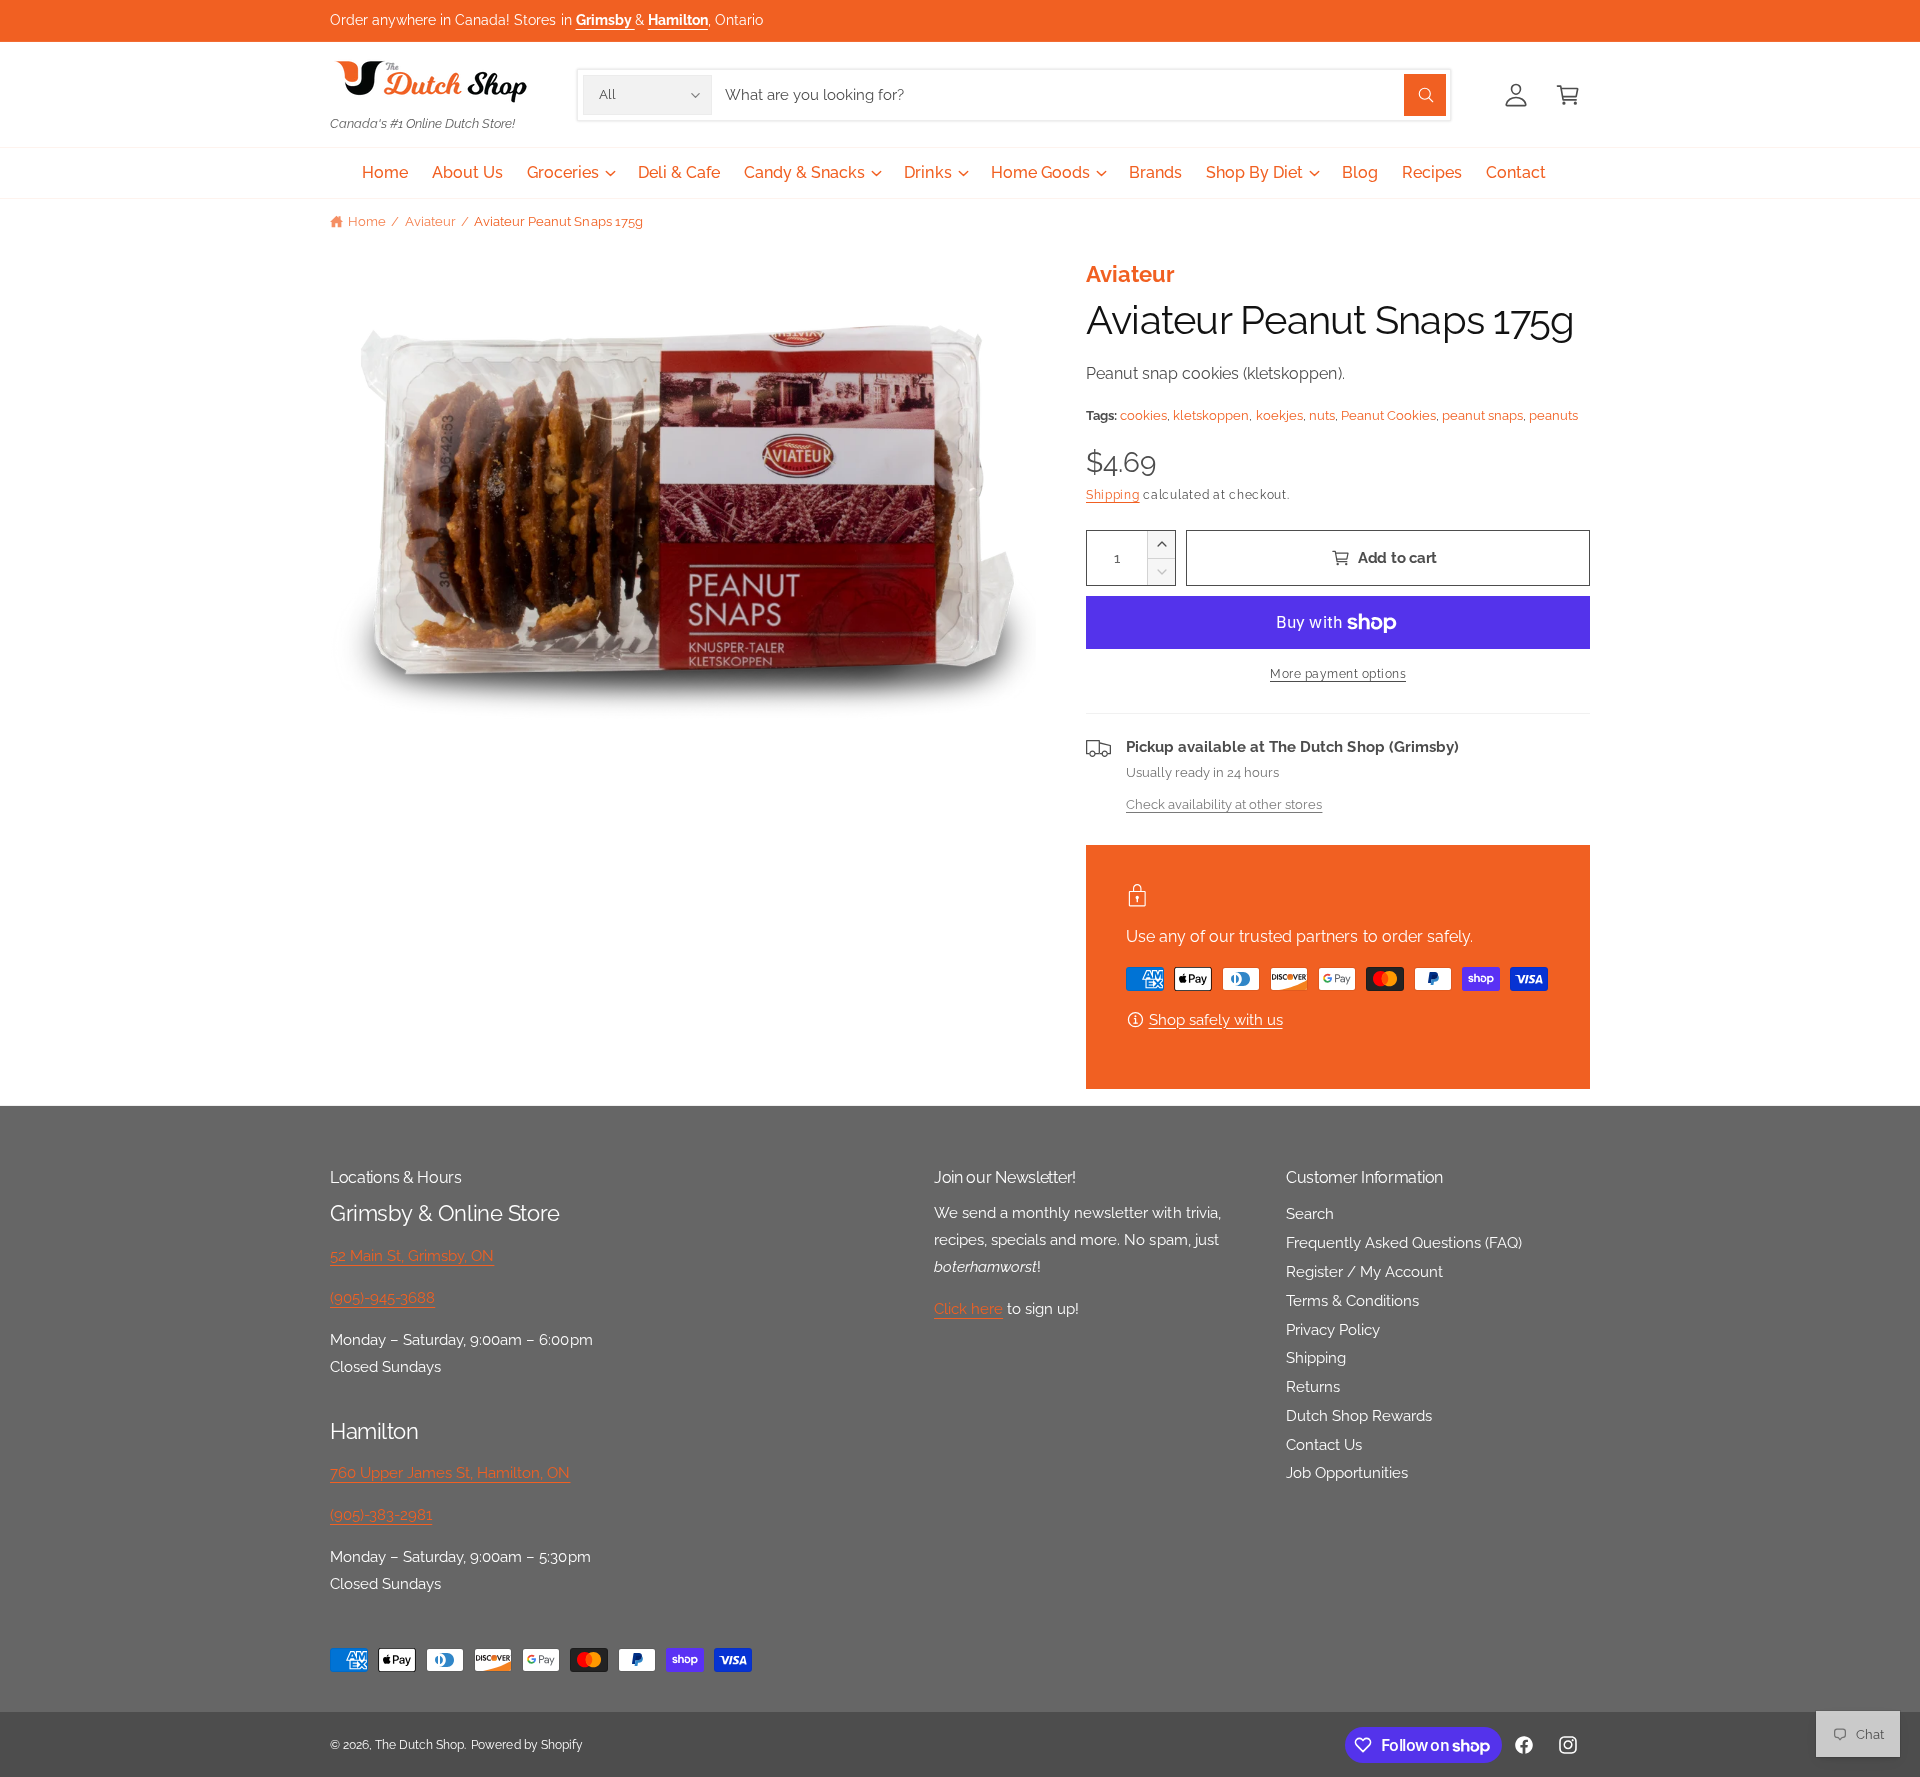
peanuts (1553, 415)
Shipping (1113, 495)
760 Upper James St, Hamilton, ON (450, 1473)
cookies (1143, 415)
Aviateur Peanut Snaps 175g (558, 221)
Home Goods (1040, 172)
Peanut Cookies (1388, 415)
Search (1310, 1214)
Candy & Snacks (804, 172)
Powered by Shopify (526, 1745)
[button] (1568, 95)
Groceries (563, 172)
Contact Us (1324, 1445)
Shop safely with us (1216, 1020)
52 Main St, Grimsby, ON (412, 1256)
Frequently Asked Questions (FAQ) (1404, 1243)
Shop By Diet (1254, 172)
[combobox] (1085, 95)
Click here (968, 1309)
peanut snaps (1482, 415)
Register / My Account (1364, 1272)
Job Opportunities (1347, 1473)
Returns (1313, 1387)
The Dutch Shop (419, 1745)
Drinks (927, 172)
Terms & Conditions (1352, 1301)
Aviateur (430, 221)
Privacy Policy (1333, 1330)
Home (367, 221)
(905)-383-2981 (381, 1515)
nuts (1322, 415)
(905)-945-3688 (382, 1298)
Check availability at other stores (1224, 804)
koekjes (1279, 415)
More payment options (1338, 674)
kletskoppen (1211, 415)
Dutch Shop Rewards (1359, 1416)
